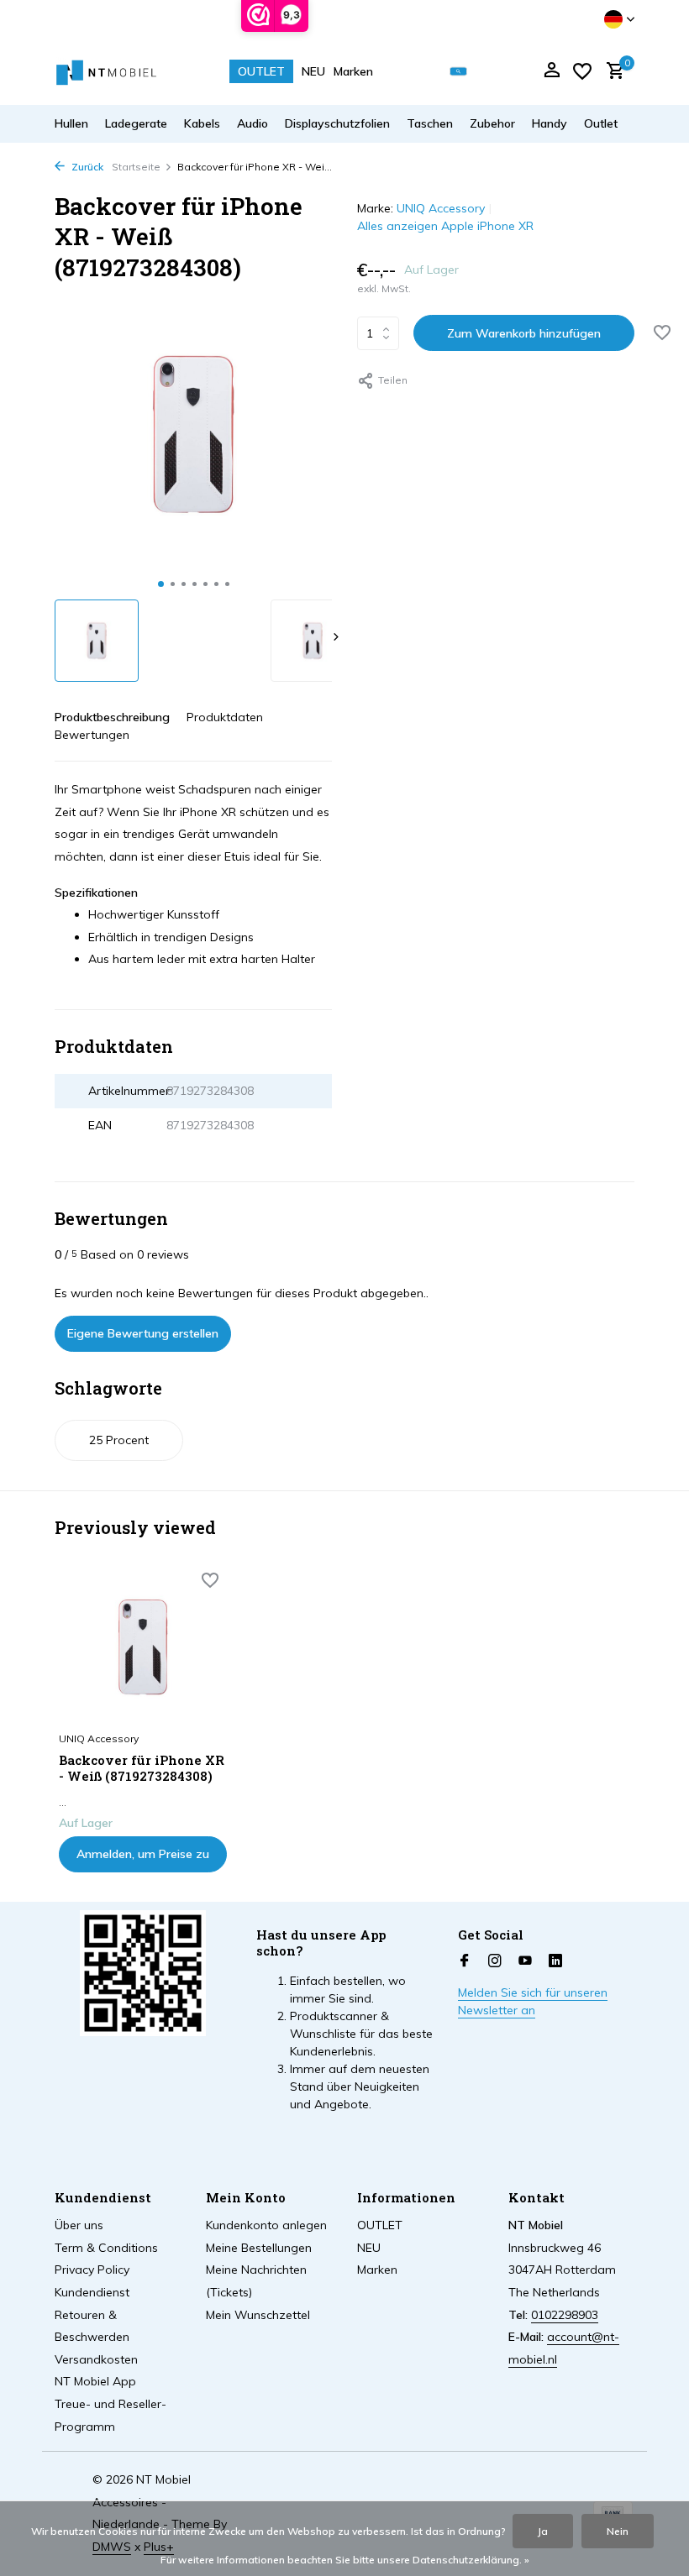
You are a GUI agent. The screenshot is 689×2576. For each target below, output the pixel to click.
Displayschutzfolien (337, 123)
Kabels (202, 123)
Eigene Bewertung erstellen (143, 1333)
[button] (161, 584)
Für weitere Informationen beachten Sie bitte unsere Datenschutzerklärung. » (345, 2560)
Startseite (136, 167)
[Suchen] (458, 72)
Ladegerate (136, 123)
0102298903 (565, 2315)
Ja (543, 2531)
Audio (252, 123)
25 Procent (119, 1440)
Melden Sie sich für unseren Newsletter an (533, 2001)
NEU (313, 71)
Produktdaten (225, 717)
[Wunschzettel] (582, 71)
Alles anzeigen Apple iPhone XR (445, 226)
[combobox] (471, 72)
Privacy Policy (92, 2270)
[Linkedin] (555, 1961)
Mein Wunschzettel (258, 2315)
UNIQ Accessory (441, 208)
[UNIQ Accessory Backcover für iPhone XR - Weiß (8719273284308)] (143, 1647)
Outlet (601, 123)
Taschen (430, 123)
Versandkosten (96, 2359)
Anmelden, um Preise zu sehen (143, 1859)
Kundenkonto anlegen (266, 2225)
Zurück (86, 167)
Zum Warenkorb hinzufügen (524, 333)
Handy (550, 123)
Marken (353, 71)
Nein (618, 2531)
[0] (611, 72)
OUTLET (261, 71)
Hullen (71, 123)
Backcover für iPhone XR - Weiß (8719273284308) (142, 1769)
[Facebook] (465, 1961)
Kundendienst (92, 2292)
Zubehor (492, 123)
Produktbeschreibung (112, 717)
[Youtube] (525, 1961)
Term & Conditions (106, 2248)
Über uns (79, 2225)
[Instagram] (495, 1961)
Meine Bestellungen (259, 2248)
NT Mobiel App (95, 2381)
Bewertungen (92, 735)
